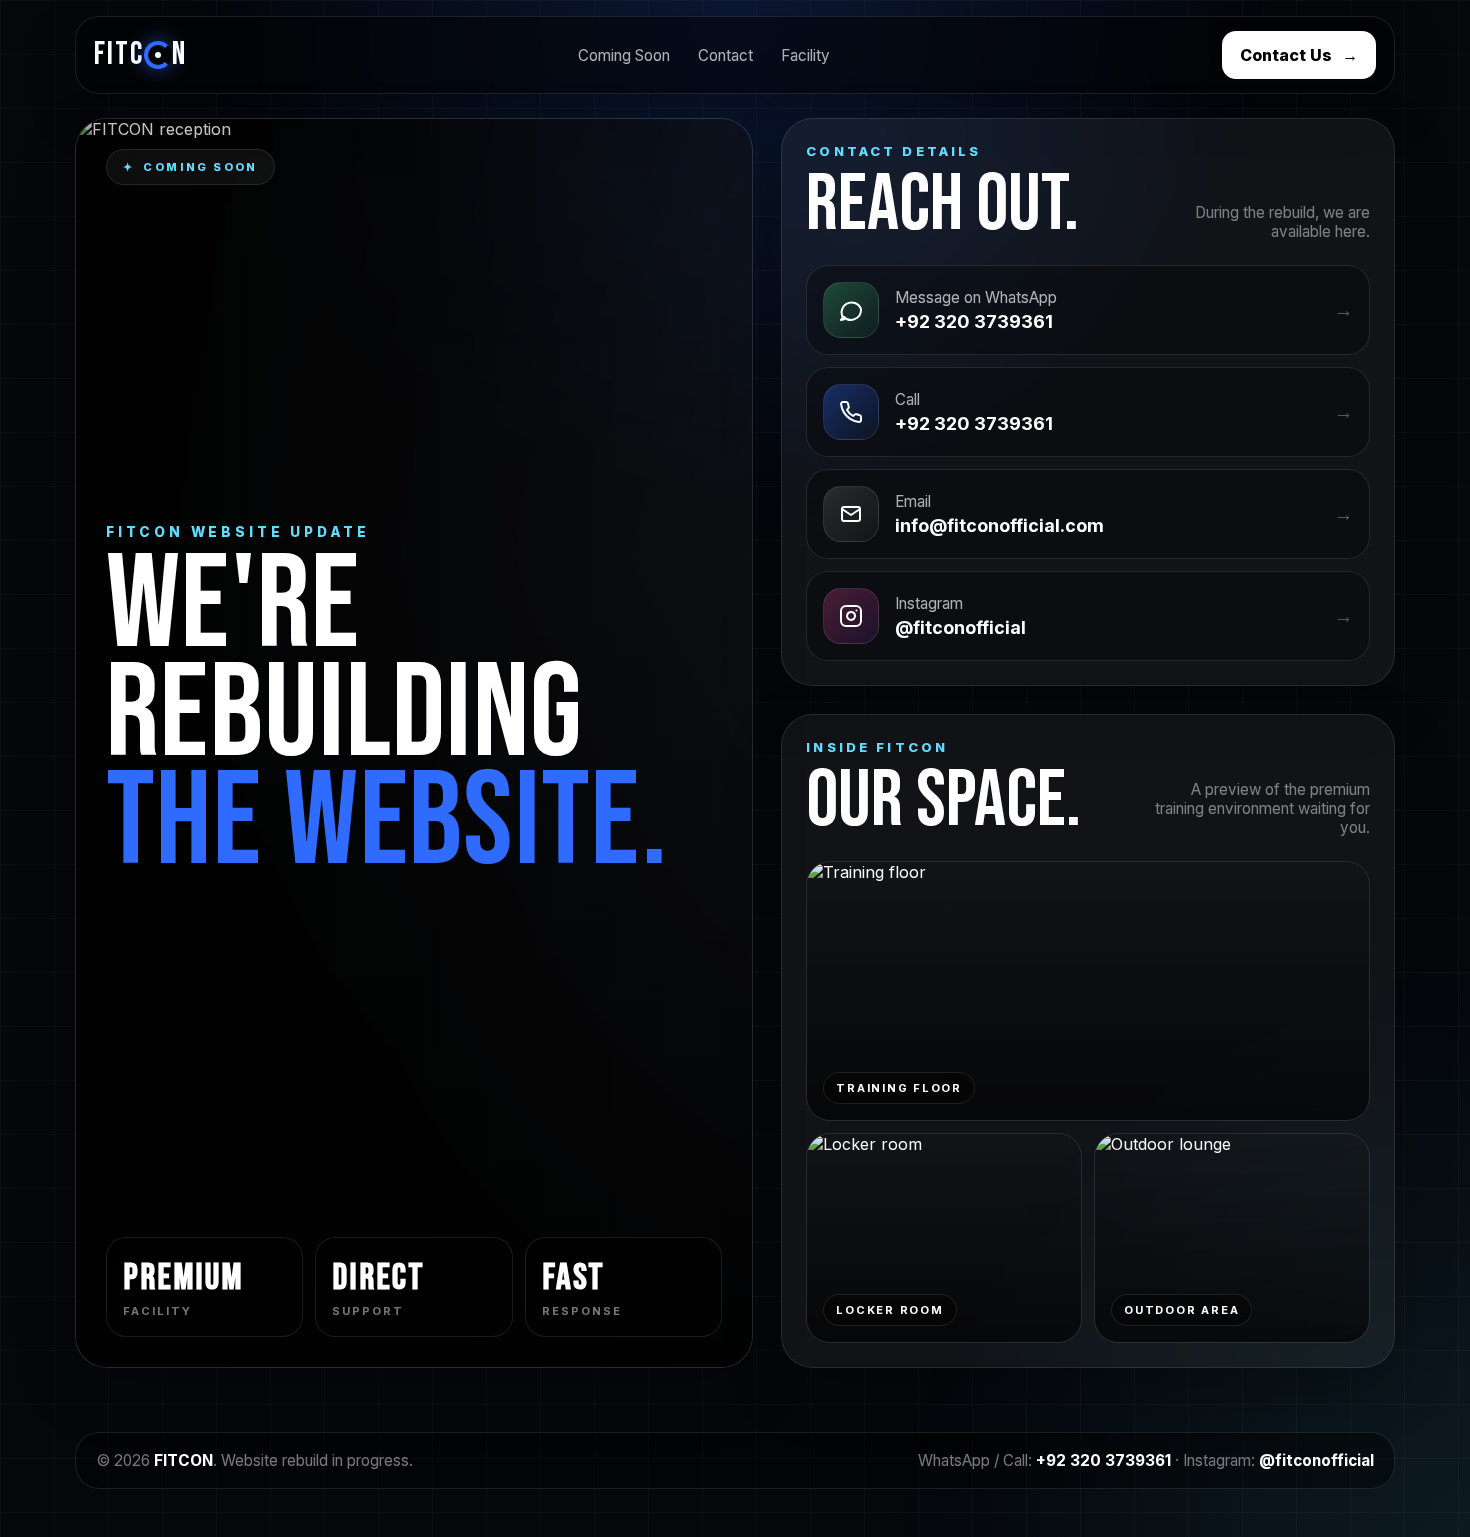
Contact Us (1299, 55)
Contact (725, 55)
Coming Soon (624, 55)
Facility (805, 55)
